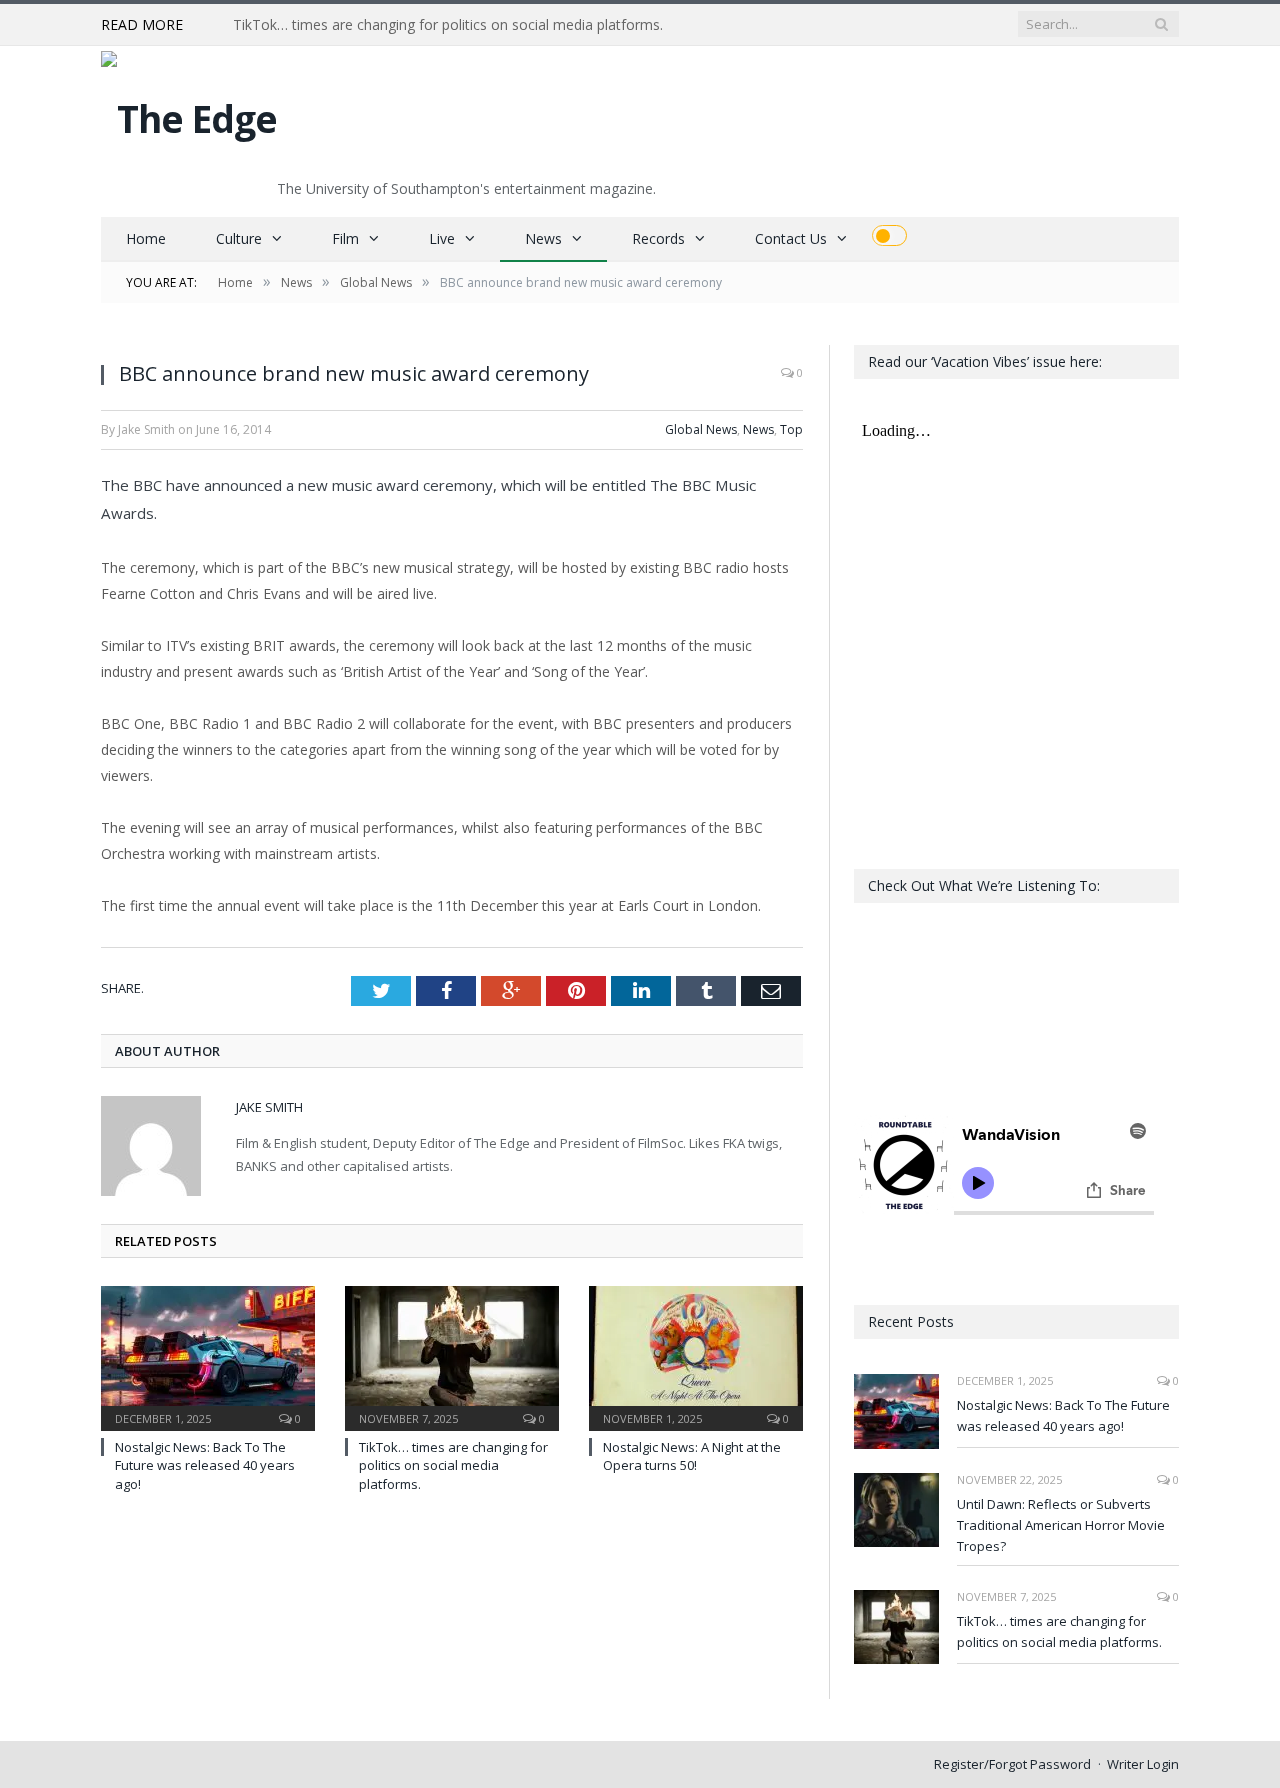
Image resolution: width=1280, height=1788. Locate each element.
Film (345, 238)
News (543, 238)
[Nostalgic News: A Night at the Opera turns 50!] (696, 1356)
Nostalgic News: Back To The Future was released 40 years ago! (205, 1465)
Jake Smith (269, 1107)
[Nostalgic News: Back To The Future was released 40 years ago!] (208, 1356)
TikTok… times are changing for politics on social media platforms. (448, 25)
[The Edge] (189, 113)
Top (791, 429)
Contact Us (791, 238)
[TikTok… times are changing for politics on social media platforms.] (452, 1356)
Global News (701, 429)
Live (442, 238)
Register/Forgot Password (1012, 1764)
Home (146, 238)
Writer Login (1143, 1764)
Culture (239, 238)
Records (658, 238)
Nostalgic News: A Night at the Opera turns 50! (692, 1456)
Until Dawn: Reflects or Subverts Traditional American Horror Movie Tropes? (1061, 1525)
